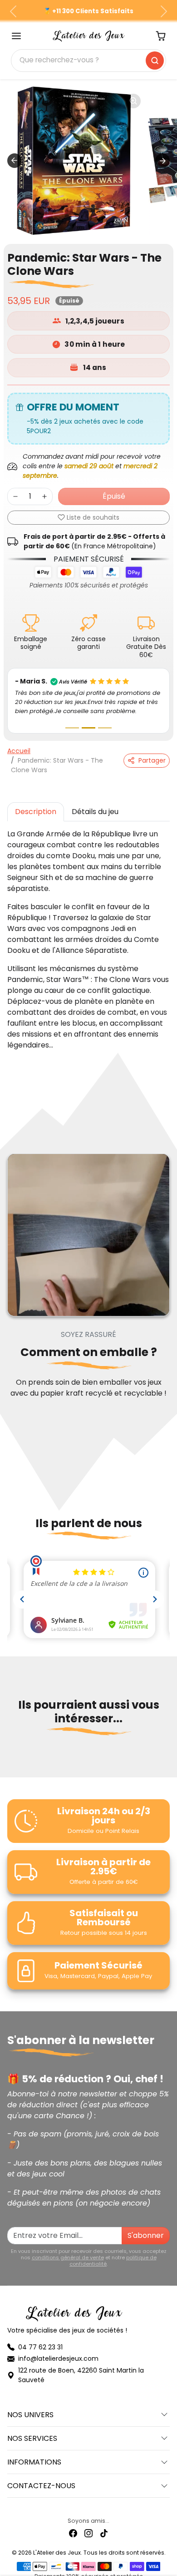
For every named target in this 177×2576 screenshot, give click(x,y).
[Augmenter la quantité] (44, 496)
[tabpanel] (88, 931)
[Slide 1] (72, 719)
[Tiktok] (104, 2524)
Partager (152, 751)
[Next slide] (162, 161)
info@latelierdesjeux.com (58, 2349)
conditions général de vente (68, 2248)
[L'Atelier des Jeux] (89, 35)
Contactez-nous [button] (41, 2477)
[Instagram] (88, 2524)
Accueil (19, 742)
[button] (16, 36)
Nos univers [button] (30, 2406)
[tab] (36, 803)
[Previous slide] (11, 1751)
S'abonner (146, 2226)
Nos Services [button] (32, 2429)
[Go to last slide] (15, 161)
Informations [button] (34, 2453)
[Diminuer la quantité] (15, 496)
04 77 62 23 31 (40, 2338)
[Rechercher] (155, 61)
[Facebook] (73, 2524)
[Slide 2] (88, 719)
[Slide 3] (105, 719)
